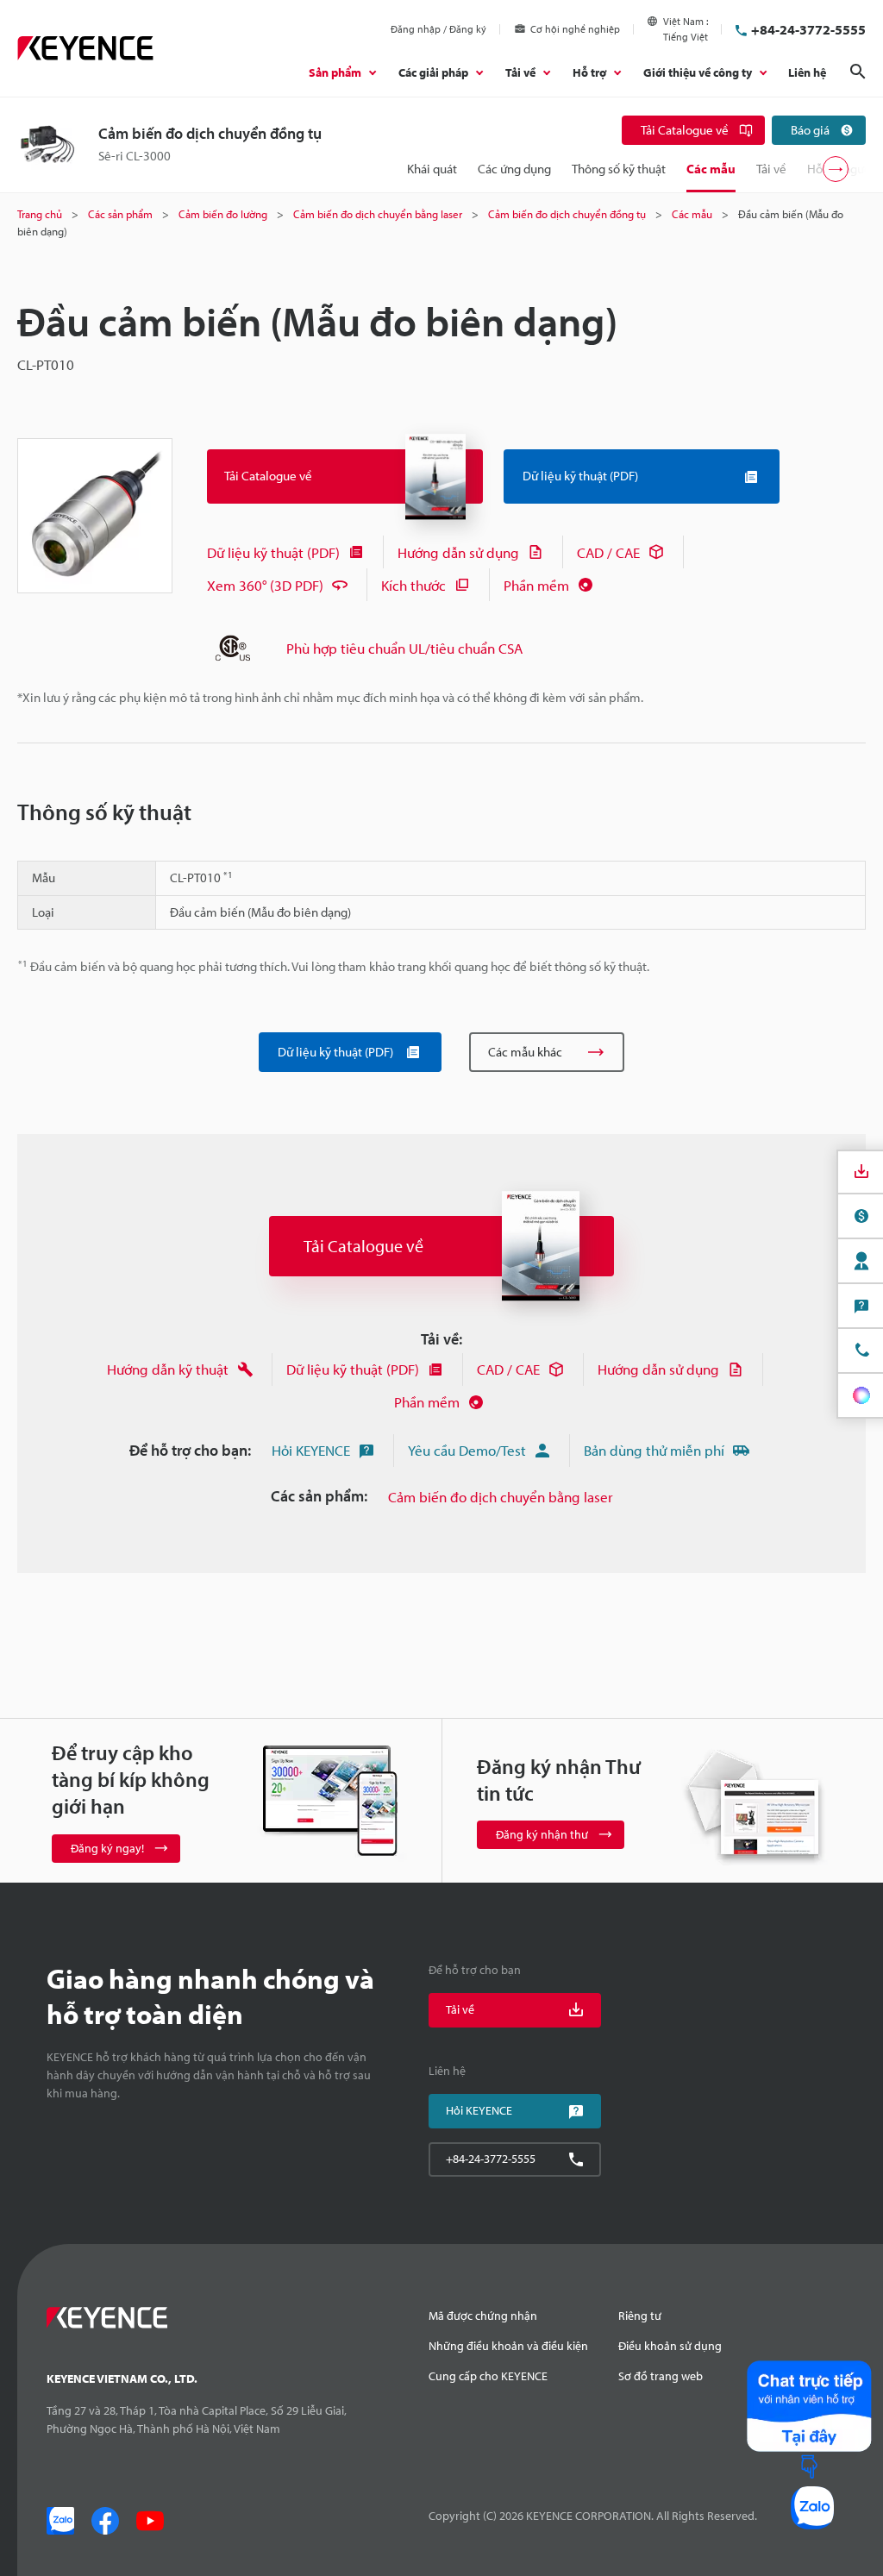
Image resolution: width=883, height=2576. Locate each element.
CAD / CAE (608, 552)
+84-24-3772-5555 (808, 29)
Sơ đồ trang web (661, 2376)
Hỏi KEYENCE (311, 1450)
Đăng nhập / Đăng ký (438, 29)
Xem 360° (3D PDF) (265, 585)
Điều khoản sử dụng (670, 2346)
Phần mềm (536, 585)
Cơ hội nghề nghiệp (575, 29)
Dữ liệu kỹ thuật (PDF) (273, 552)
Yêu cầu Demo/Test (467, 1450)
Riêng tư (640, 2316)
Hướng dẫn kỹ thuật (168, 1369)
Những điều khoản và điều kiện (508, 2346)
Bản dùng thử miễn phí (654, 1450)
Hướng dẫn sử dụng (458, 552)
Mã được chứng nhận (483, 2316)
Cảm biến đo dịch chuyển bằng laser (501, 1497)
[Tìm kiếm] (858, 72)
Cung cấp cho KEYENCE (488, 2376)
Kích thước (413, 585)
